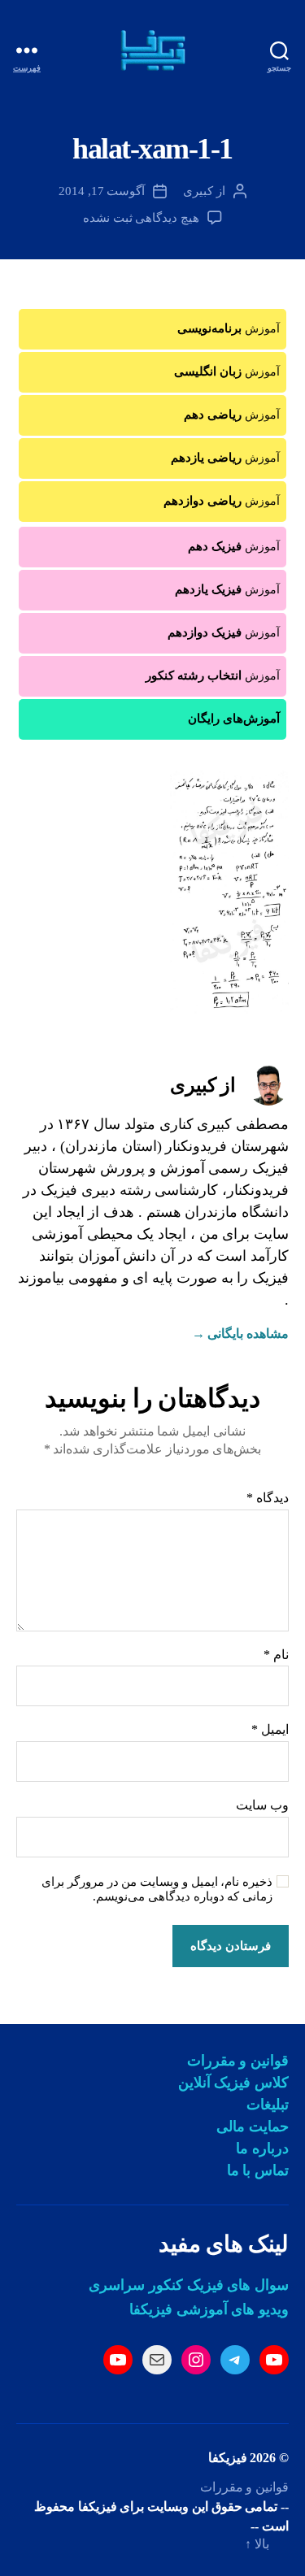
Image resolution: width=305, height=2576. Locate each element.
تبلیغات (268, 2105)
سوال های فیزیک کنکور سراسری (189, 2285)
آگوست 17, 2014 (102, 191)
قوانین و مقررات (238, 2061)
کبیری (198, 191)
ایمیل (270, 1729)
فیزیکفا (228, 2458)
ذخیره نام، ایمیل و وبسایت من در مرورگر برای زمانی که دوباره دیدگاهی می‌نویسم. (157, 1890)
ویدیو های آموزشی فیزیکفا (209, 2309)
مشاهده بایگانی (240, 1334)
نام (276, 1655)
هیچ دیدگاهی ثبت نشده (141, 218)
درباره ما (262, 2148)
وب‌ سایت (262, 1805)
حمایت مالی (253, 2126)
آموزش (229, 328)
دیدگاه (268, 1498)
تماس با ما (258, 2170)
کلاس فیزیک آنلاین (233, 2083)
